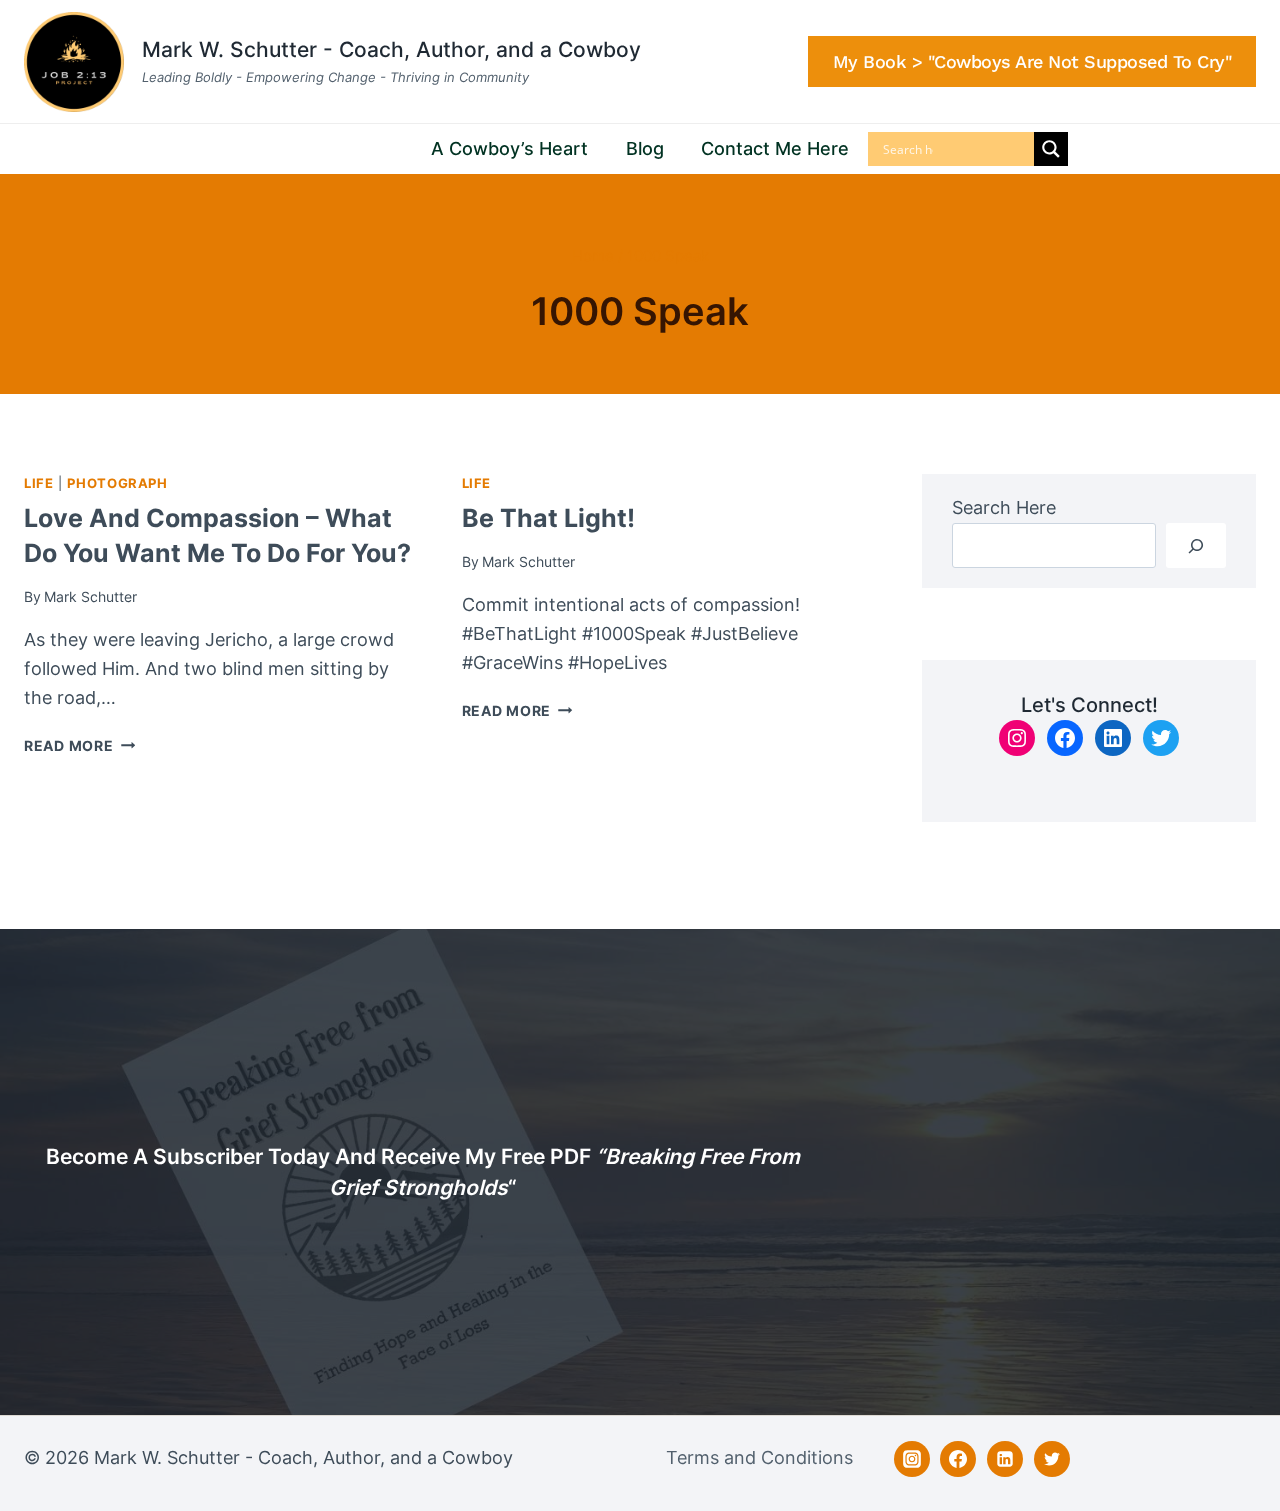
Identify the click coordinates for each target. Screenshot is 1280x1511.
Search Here (1004, 507)
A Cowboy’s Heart (509, 148)
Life (39, 483)
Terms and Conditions (759, 1457)
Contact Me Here (775, 148)
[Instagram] (912, 1459)
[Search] (1196, 545)
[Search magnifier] (1051, 149)
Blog (645, 148)
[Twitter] (1052, 1459)
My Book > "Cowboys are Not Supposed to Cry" (1032, 61)
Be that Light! (548, 518)
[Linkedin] (1005, 1459)
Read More (79, 745)
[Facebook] (958, 1459)
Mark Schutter (90, 596)
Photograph (117, 483)
